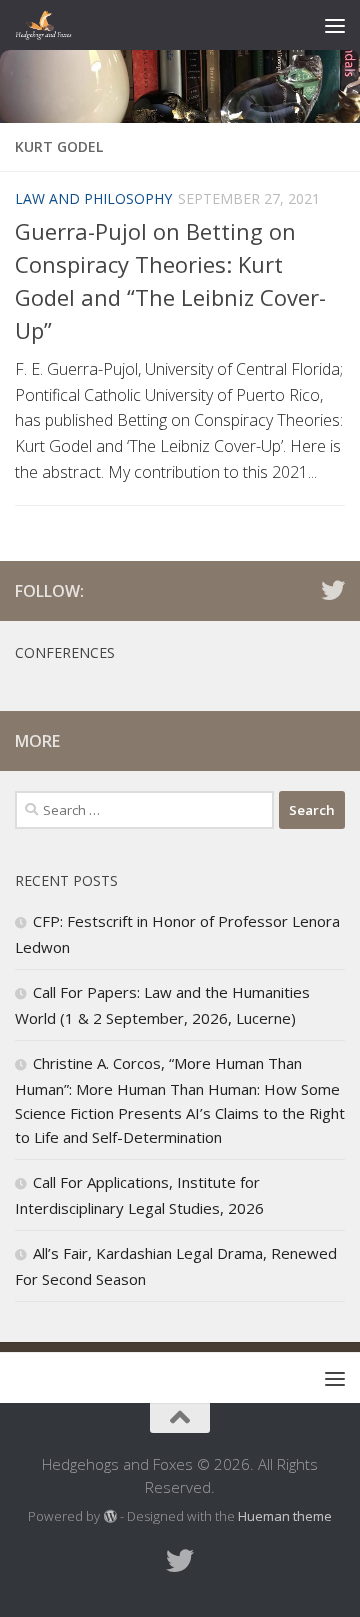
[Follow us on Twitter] (333, 590)
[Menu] (335, 25)
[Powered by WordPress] (109, 1516)
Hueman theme (285, 1516)
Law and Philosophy (93, 198)
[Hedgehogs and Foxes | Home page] (53, 25)
